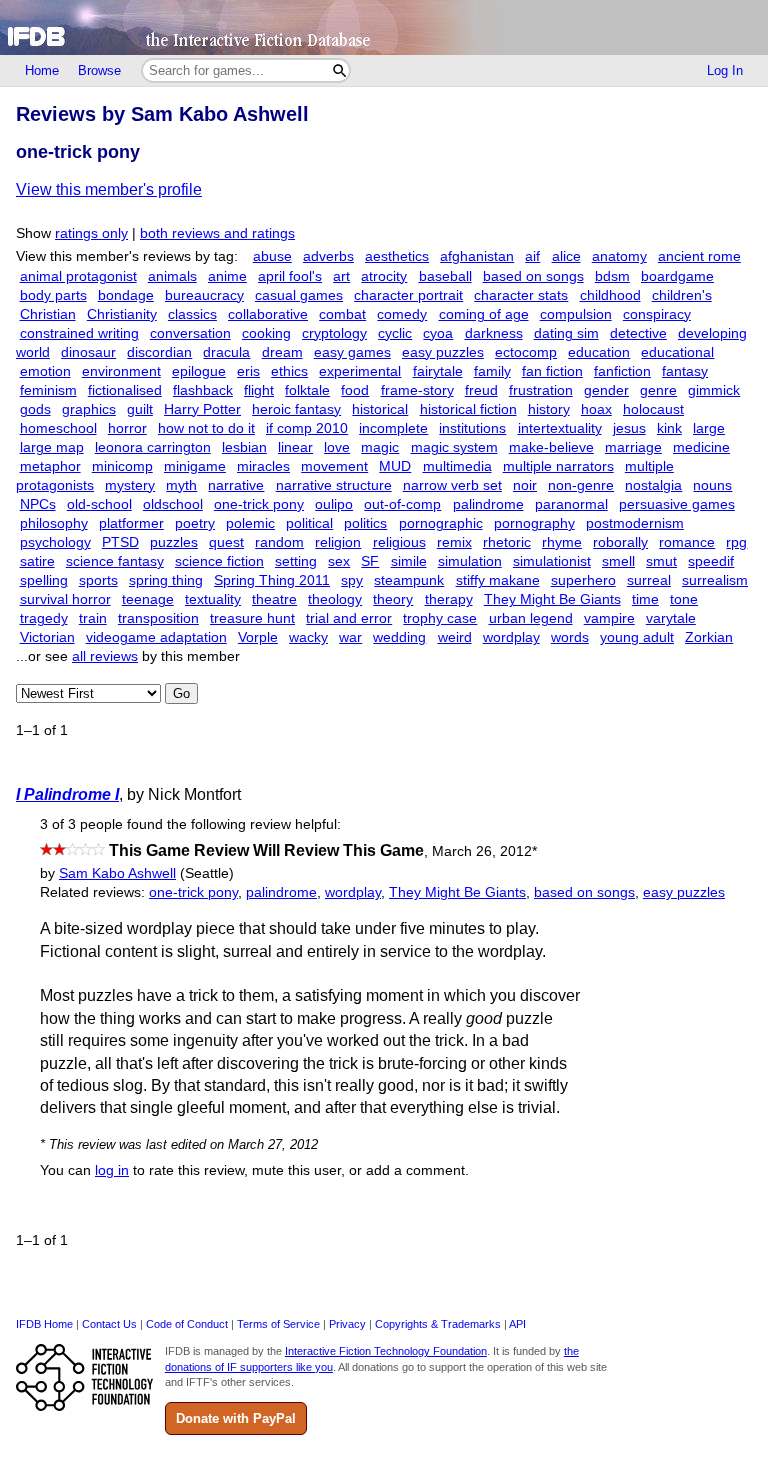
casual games (299, 295)
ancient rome (699, 256)
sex (339, 561)
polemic (250, 523)
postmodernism (635, 523)
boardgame (677, 276)
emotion (45, 371)
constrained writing (79, 333)
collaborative (268, 314)
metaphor (50, 466)
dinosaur (88, 352)
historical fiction (468, 409)
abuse (272, 256)
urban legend (531, 618)
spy (352, 580)
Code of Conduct (187, 1324)
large (709, 428)
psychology (55, 542)
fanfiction (622, 371)
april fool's (290, 276)
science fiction (219, 561)
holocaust (653, 409)
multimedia (457, 466)
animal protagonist (78, 276)
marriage (633, 447)
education (599, 352)
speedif (711, 561)
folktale (307, 390)
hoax (596, 409)
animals (172, 276)
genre (658, 390)
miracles (263, 466)
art (341, 276)
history (549, 409)
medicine (701, 447)
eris (248, 371)
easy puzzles (443, 352)
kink (669, 428)
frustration (541, 390)
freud (481, 390)
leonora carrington (153, 447)
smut (661, 561)
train (93, 618)
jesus (629, 428)
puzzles (174, 542)
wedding (399, 637)
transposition (158, 618)
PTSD (120, 542)
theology (335, 599)
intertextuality (560, 428)
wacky (308, 637)
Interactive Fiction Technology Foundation (386, 1351)
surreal (649, 580)
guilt (140, 409)
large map (52, 447)
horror (127, 428)
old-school (99, 504)
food (355, 390)
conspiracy (657, 314)
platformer (131, 523)
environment (121, 371)
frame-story (417, 390)
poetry (195, 523)
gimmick (714, 390)
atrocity (384, 276)
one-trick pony (259, 504)
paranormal (571, 504)
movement (334, 466)
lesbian (244, 447)
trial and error (349, 618)
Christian (48, 314)
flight (259, 390)
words (570, 637)
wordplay (511, 637)
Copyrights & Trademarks (438, 1324)
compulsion (576, 314)
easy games (352, 352)
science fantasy (115, 561)
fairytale (438, 371)
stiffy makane (498, 580)
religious (399, 542)
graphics (89, 409)
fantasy (685, 371)
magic (380, 447)
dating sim (566, 333)
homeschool (58, 428)
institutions (472, 428)
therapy (449, 599)
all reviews (105, 656)
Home (42, 70)
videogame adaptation (156, 637)
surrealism (715, 580)
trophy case (440, 618)
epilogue (199, 371)
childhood (610, 295)
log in (112, 1170)
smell (618, 561)
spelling (44, 580)
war (350, 637)
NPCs (38, 504)
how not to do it (206, 428)
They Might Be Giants (552, 599)
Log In (725, 70)
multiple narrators (558, 466)
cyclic (395, 333)
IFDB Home (44, 1324)
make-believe (551, 447)
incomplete (393, 428)
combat (342, 314)
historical (380, 409)
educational (677, 352)
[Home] (384, 27)
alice (566, 256)
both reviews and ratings (217, 233)
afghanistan (477, 256)
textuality (213, 599)
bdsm (612, 276)
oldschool (173, 504)
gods (35, 409)
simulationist (552, 561)
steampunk (409, 580)
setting (296, 561)
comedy (402, 314)
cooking (266, 333)
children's (682, 295)
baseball (445, 276)
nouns (712, 485)
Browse (99, 70)
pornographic (441, 523)
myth (181, 485)
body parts (53, 295)
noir (525, 485)
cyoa (438, 333)
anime (227, 276)
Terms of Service (278, 1324)
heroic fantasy (296, 409)
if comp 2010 (307, 428)
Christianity (122, 314)
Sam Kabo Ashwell (117, 873)
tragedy (44, 618)
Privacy (347, 1324)
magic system (454, 447)
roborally (620, 542)
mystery (130, 485)
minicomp (122, 466)
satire (37, 561)
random (279, 542)
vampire (609, 618)
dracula (226, 352)
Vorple (258, 637)
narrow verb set (452, 485)
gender (606, 390)
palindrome (488, 504)
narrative (236, 485)
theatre (274, 599)
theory (393, 599)
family (492, 371)
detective (638, 333)
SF (370, 561)
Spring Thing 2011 (272, 580)
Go (181, 693)
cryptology (334, 333)
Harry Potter (202, 409)
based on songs (533, 276)
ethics (289, 371)
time (645, 599)
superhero (583, 580)
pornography (534, 523)
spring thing (166, 580)
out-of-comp (402, 504)
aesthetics (397, 256)
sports (98, 580)
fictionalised (125, 390)
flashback (203, 390)
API (517, 1324)
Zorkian (709, 637)
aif (532, 256)
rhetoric (507, 542)
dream (282, 352)
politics (365, 523)
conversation (190, 333)
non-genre (581, 485)
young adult (637, 637)
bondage (126, 295)
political (309, 523)
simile (409, 561)
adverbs (328, 256)
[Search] (339, 70)
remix (454, 542)
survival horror (65, 599)
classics (192, 314)
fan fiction (552, 371)
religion (338, 542)
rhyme (562, 542)
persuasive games (677, 504)
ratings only (91, 233)
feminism (48, 390)
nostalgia (653, 485)
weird (455, 637)
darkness (494, 333)
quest (226, 542)
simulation (470, 561)
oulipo (334, 504)
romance (687, 542)
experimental (360, 371)
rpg (736, 542)
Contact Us (109, 1324)
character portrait (408, 295)
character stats (521, 295)
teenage (148, 599)
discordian (159, 352)
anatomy (619, 256)
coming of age (484, 314)
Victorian (47, 637)
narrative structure (334, 485)
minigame (195, 466)
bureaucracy (204, 295)
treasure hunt (252, 618)
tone (684, 599)
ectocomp (526, 352)
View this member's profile (109, 189)
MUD (395, 466)
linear (295, 447)
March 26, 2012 (484, 851)
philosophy (54, 523)
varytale (671, 618)
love (337, 447)
